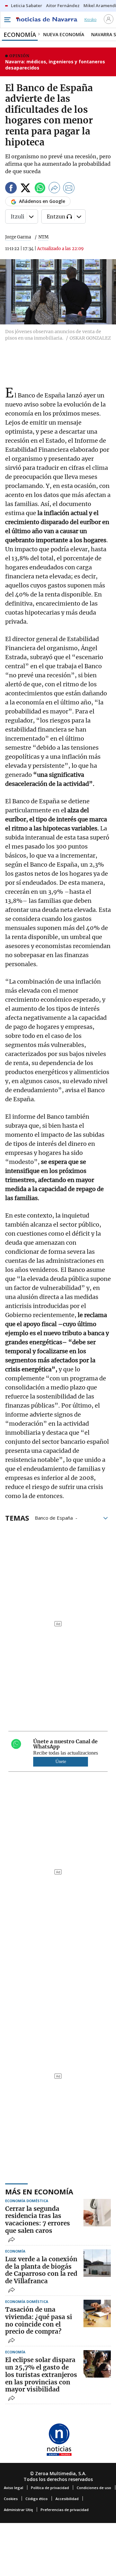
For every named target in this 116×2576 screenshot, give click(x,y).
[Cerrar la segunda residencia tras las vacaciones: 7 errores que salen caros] (97, 2213)
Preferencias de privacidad (65, 2510)
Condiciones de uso (94, 2488)
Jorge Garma (18, 237)
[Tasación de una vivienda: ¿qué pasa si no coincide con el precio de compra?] (97, 2313)
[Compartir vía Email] (69, 189)
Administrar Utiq (18, 2510)
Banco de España (54, 1517)
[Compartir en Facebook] (11, 189)
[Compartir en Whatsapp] (40, 189)
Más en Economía (39, 2191)
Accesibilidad (67, 2499)
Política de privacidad (50, 2488)
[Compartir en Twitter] (25, 189)
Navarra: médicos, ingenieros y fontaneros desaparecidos (55, 65)
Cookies (11, 2499)
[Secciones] (7, 20)
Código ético (37, 2499)
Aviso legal (14, 2488)
